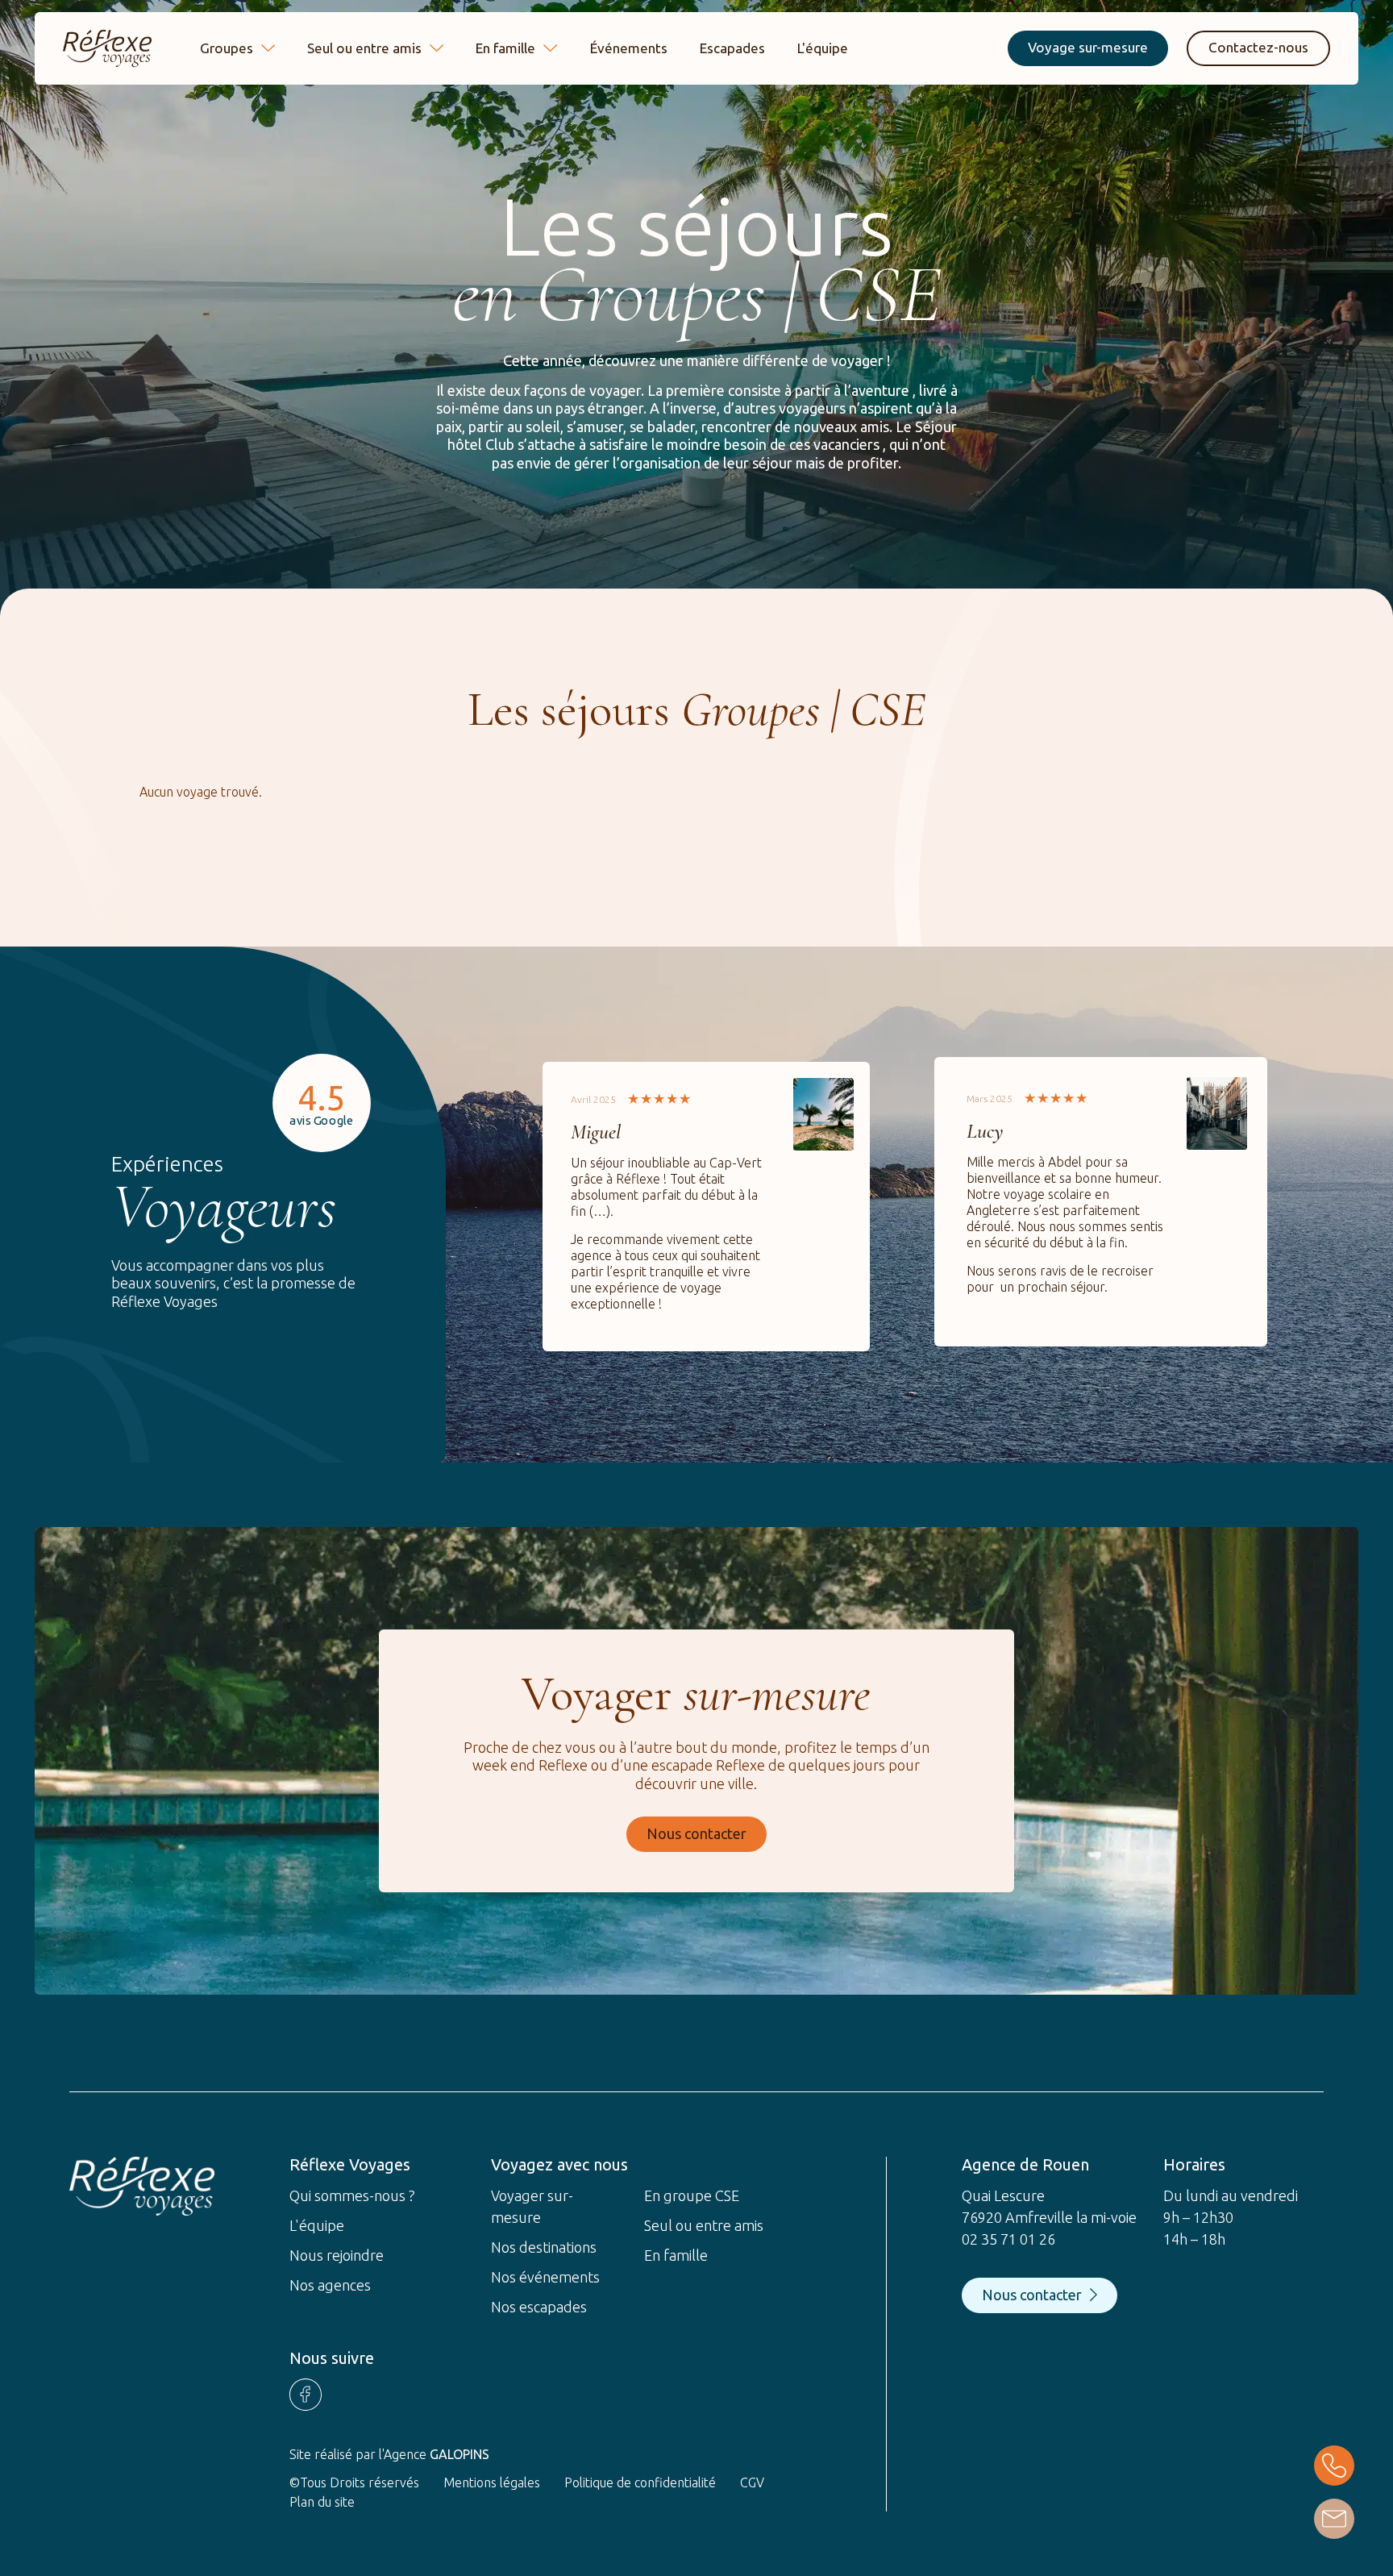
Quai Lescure (1003, 2195)
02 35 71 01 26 (1008, 2239)
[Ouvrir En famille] (550, 48)
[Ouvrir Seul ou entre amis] (437, 48)
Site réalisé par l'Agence (389, 2454)
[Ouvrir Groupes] (268, 48)
